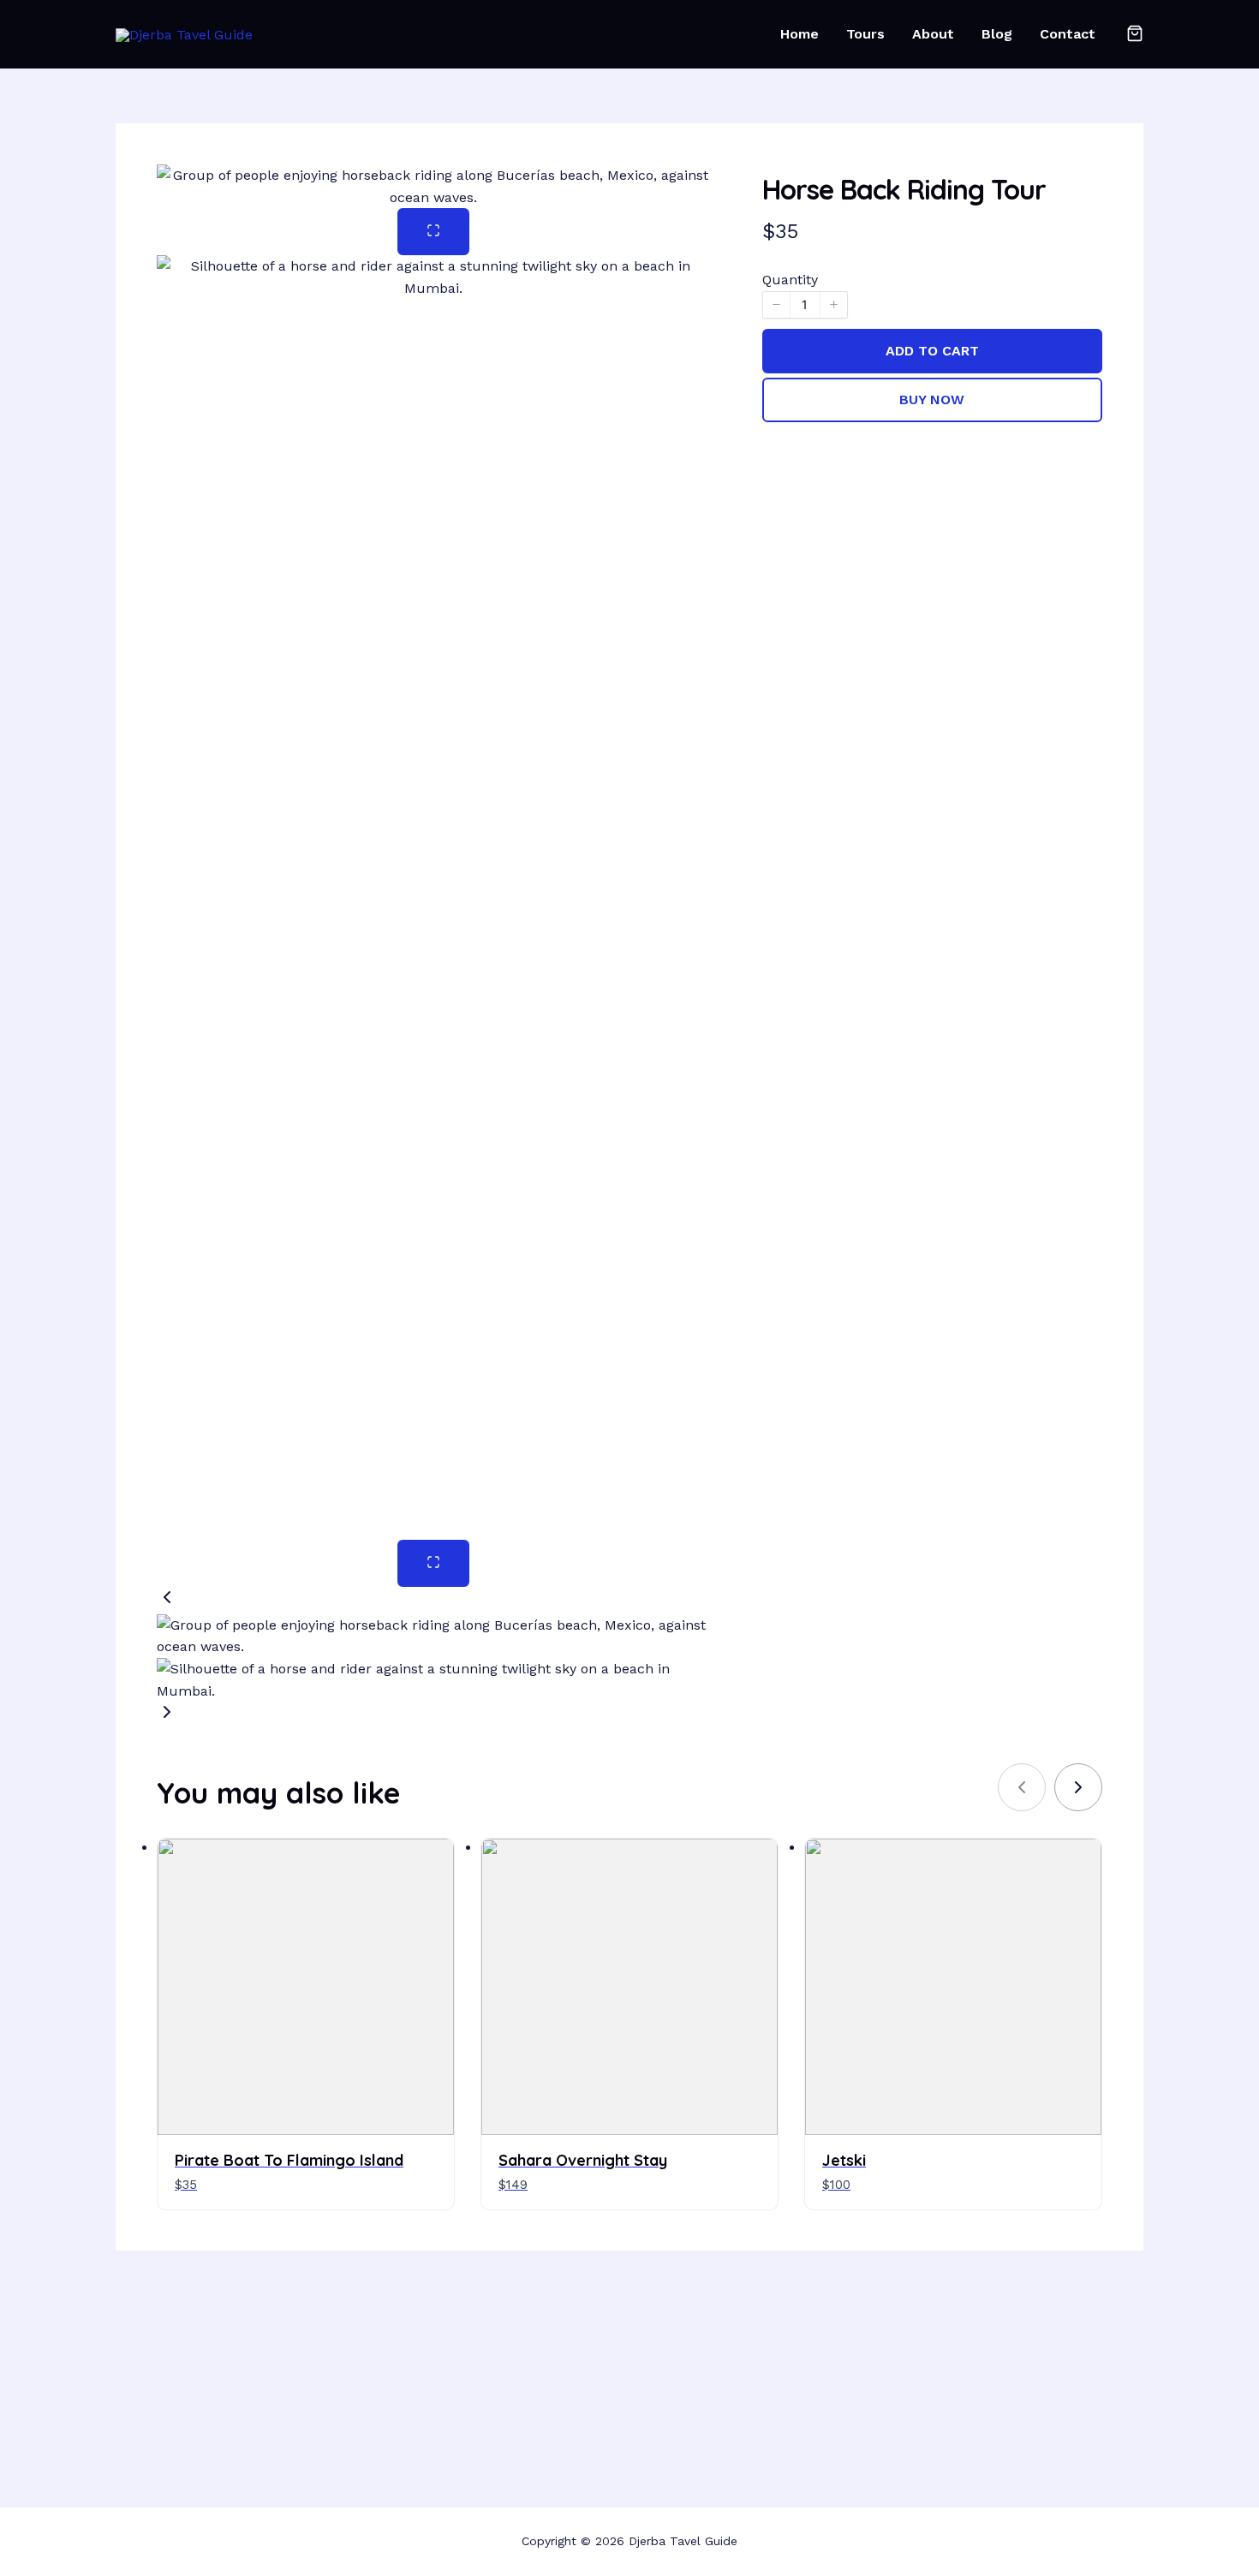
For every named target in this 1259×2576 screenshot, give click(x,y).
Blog (997, 34)
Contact (1068, 34)
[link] (1078, 1787)
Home (800, 34)
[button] (434, 1601)
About (933, 34)
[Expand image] (433, 232)
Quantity (790, 280)
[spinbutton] (805, 305)
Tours (865, 34)
